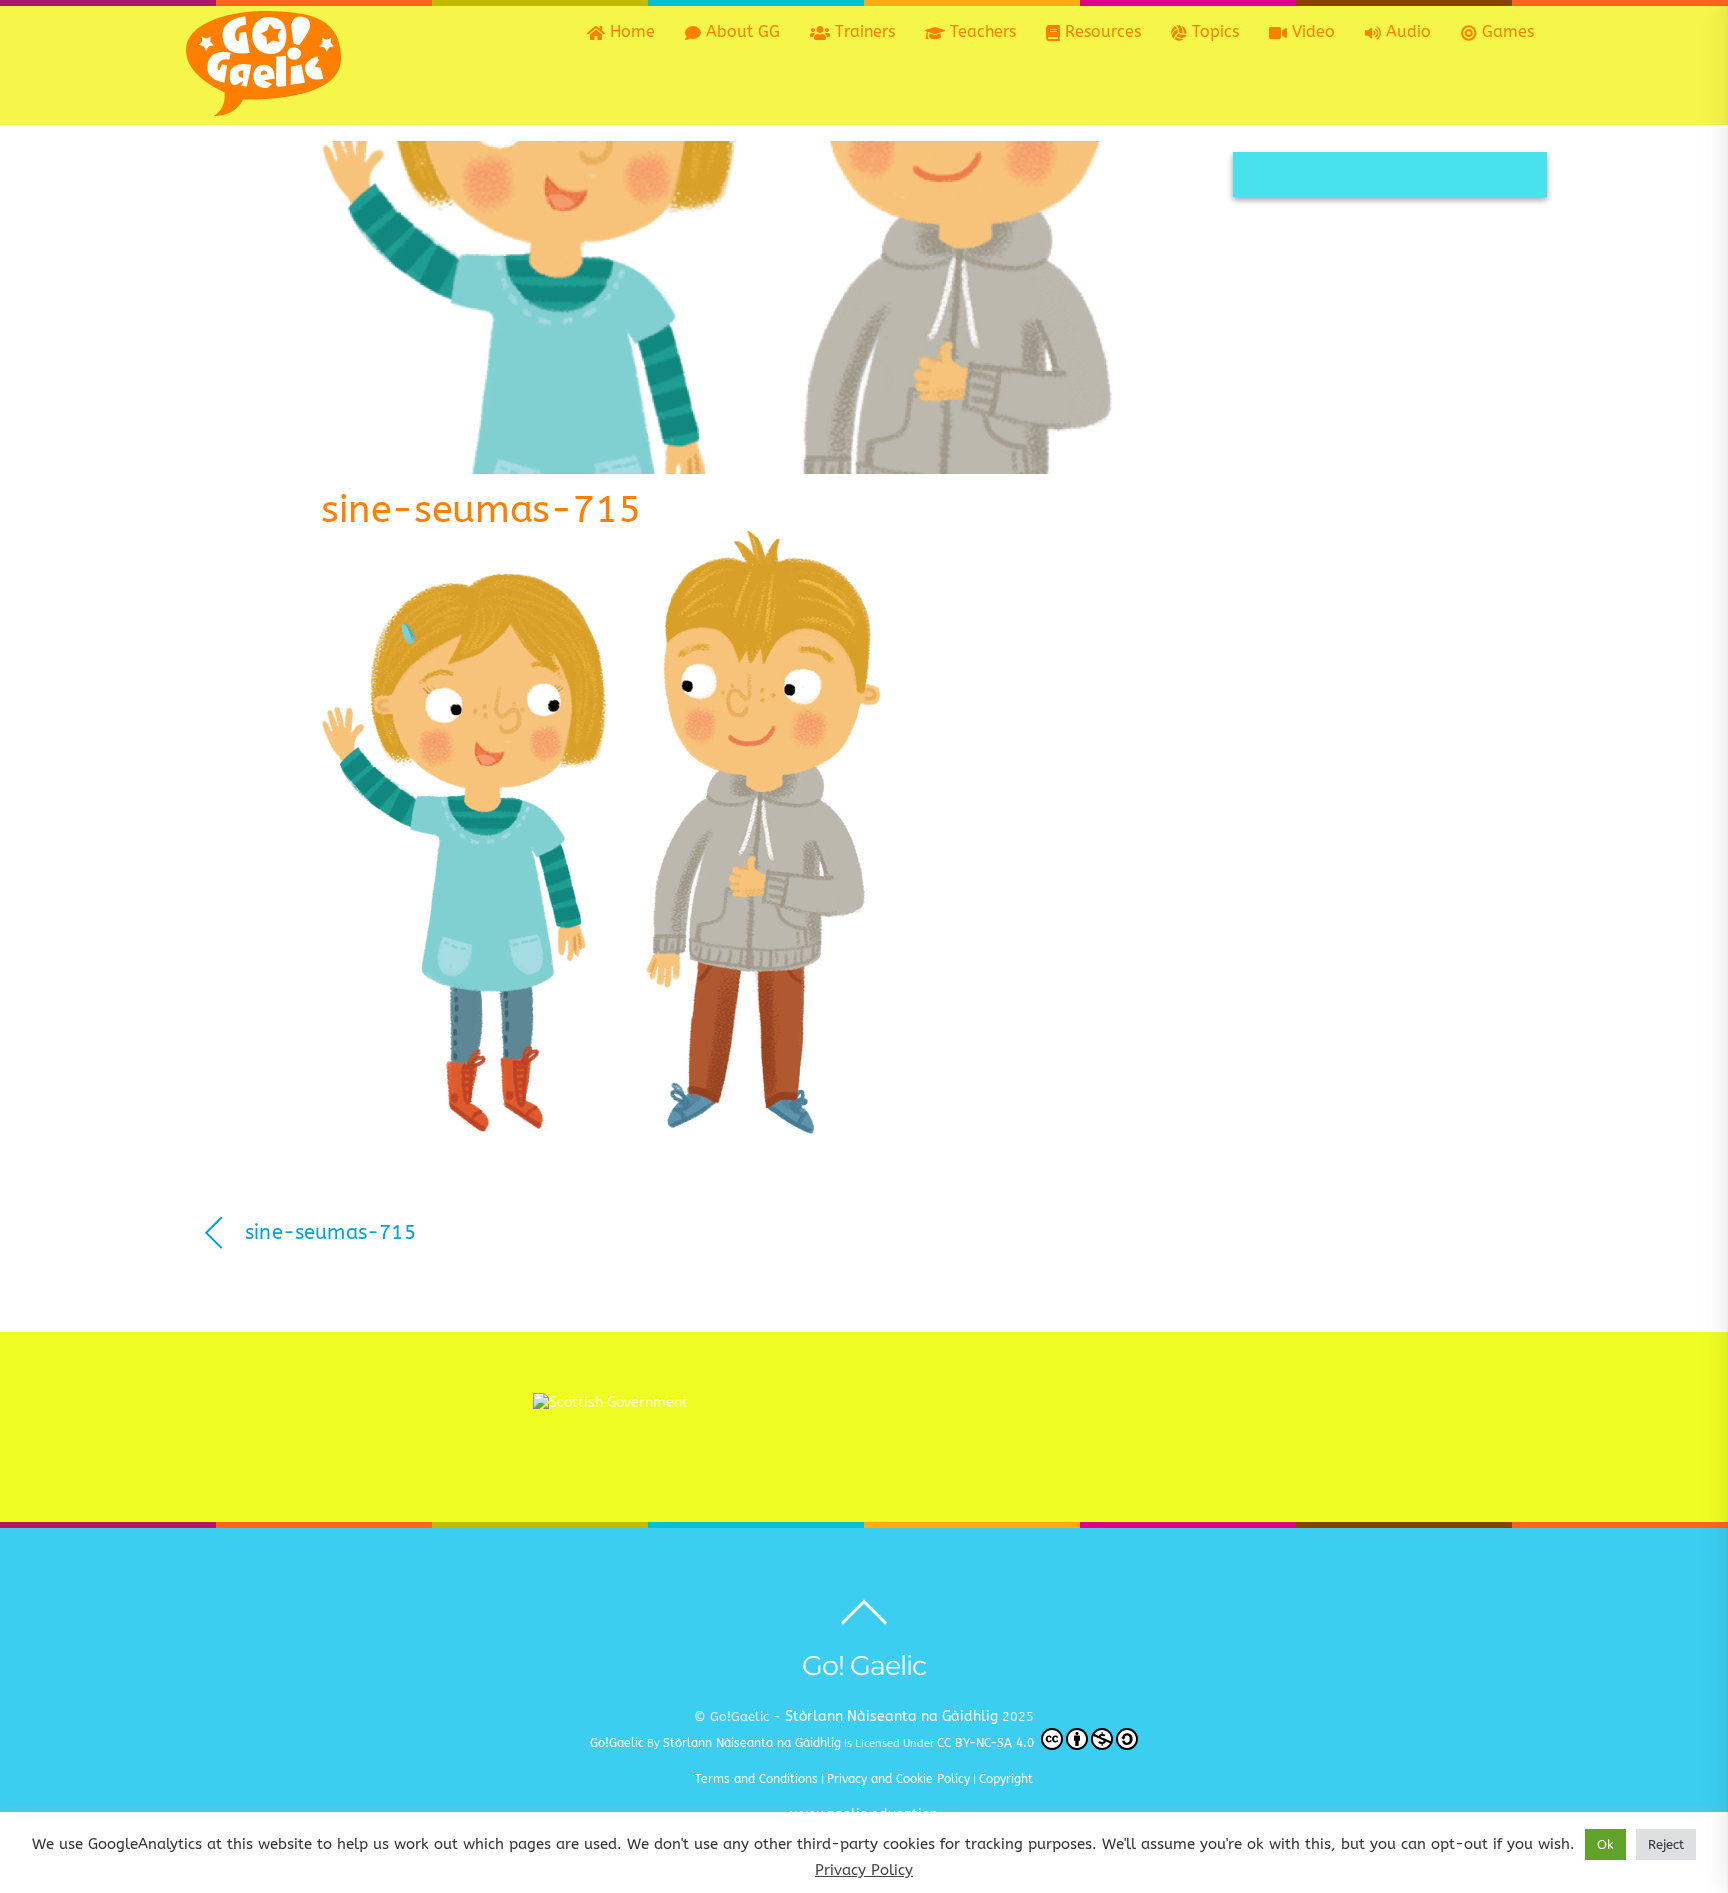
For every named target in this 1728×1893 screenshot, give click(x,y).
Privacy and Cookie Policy (898, 1779)
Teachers (980, 31)
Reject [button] (1666, 1844)
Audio (1406, 31)
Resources (1100, 31)
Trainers (862, 31)
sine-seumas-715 (480, 509)
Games (1505, 31)
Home (630, 31)
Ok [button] (1605, 1844)
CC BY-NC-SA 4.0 (987, 1743)
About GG (740, 31)
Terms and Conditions (756, 1779)
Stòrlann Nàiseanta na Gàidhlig (891, 1716)
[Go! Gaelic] (263, 106)
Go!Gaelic (617, 1743)
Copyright (1006, 1779)
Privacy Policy (864, 1870)
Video (1311, 31)
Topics (1213, 31)
